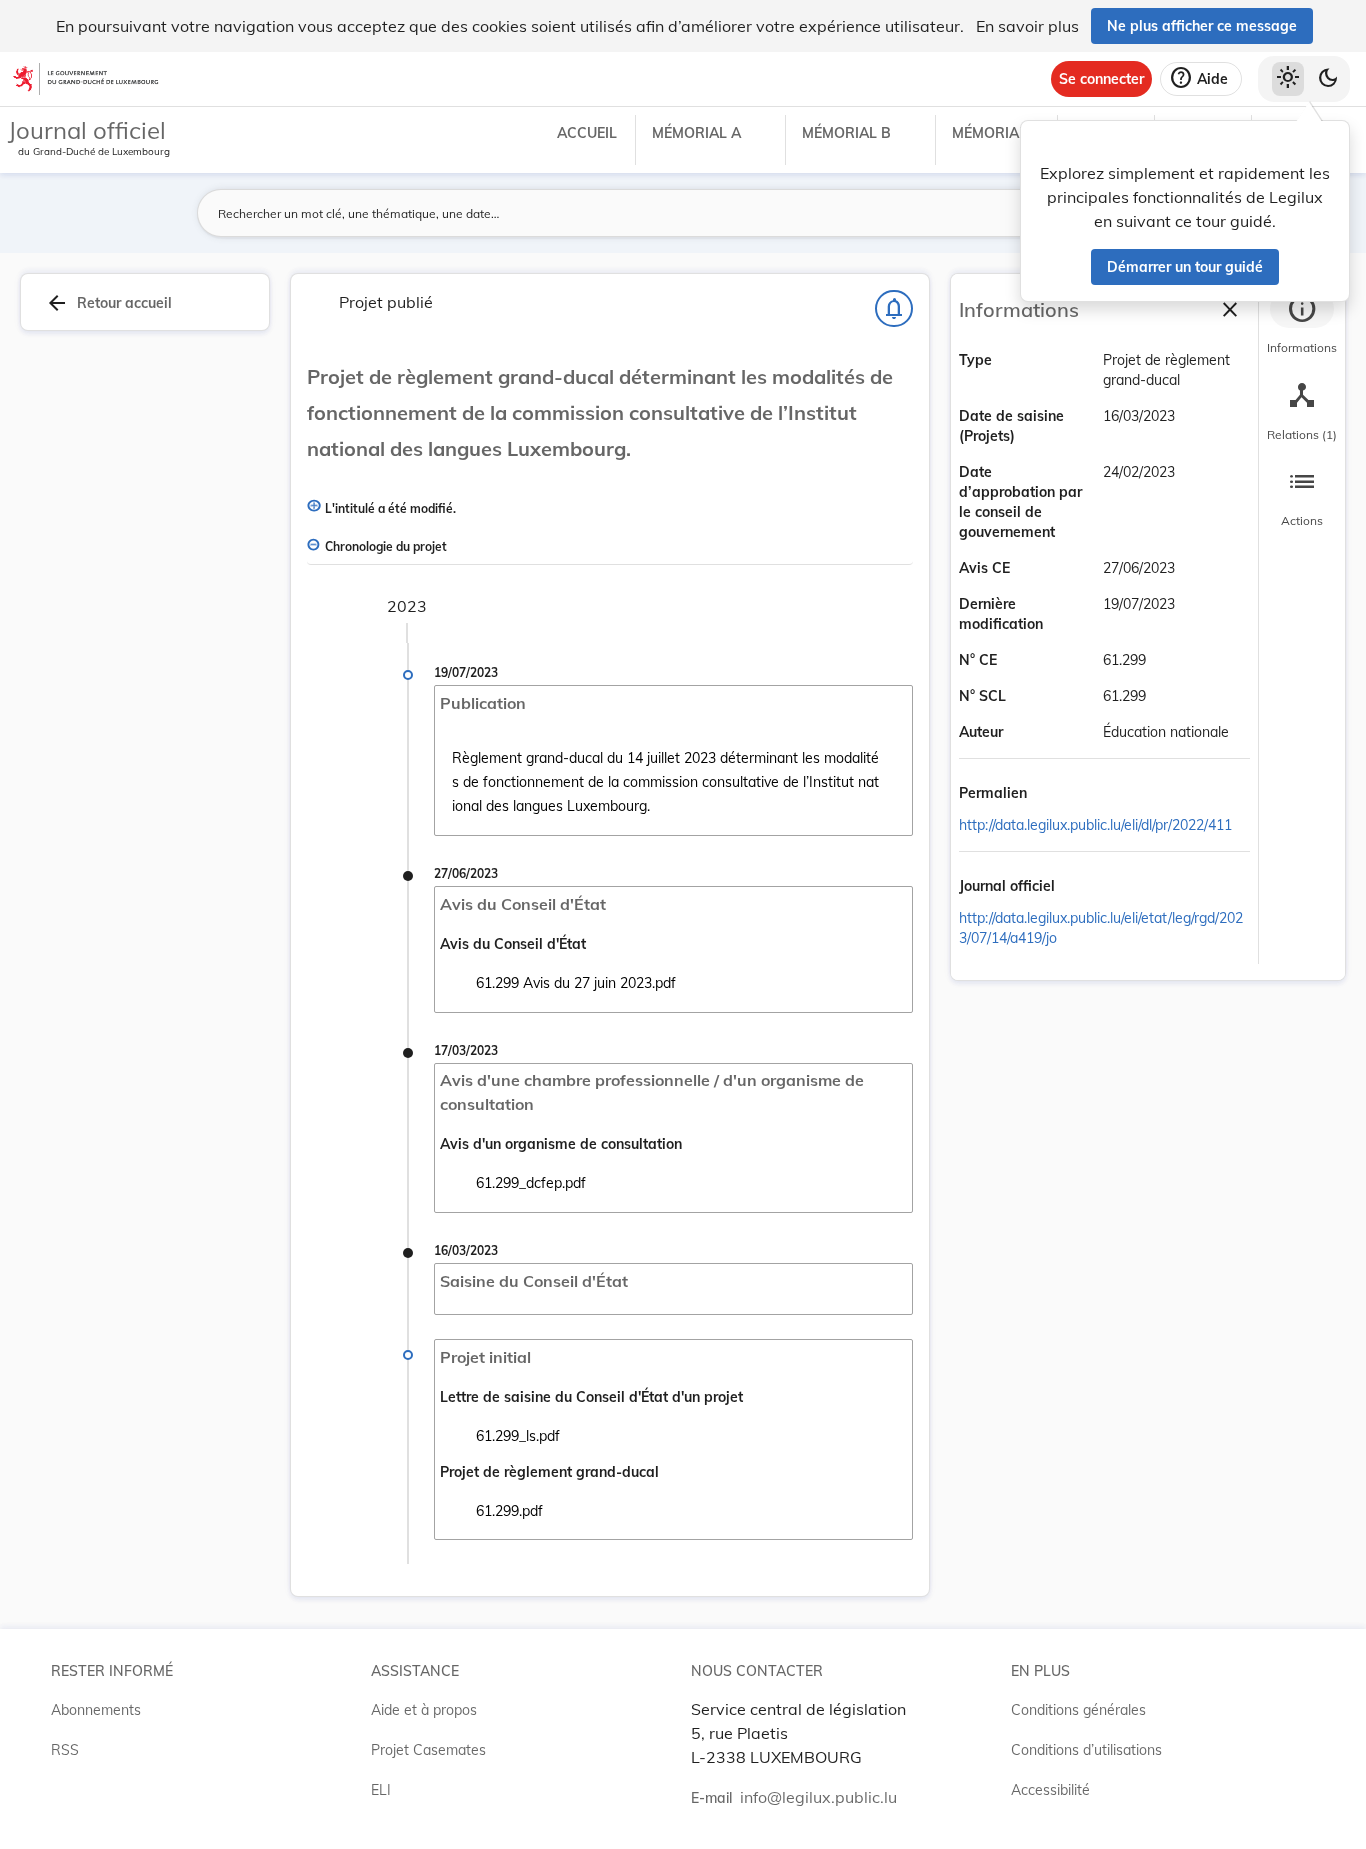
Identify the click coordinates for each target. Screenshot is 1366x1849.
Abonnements (96, 1710)
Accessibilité (1050, 1790)
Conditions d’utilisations (1086, 1750)
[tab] (1302, 325)
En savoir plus (1027, 26)
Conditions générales (1078, 1710)
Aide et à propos (424, 1710)
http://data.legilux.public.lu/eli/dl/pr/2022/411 (1095, 825)
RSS (65, 1750)
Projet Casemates (428, 1750)
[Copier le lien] (1055, 795)
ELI (381, 1790)
